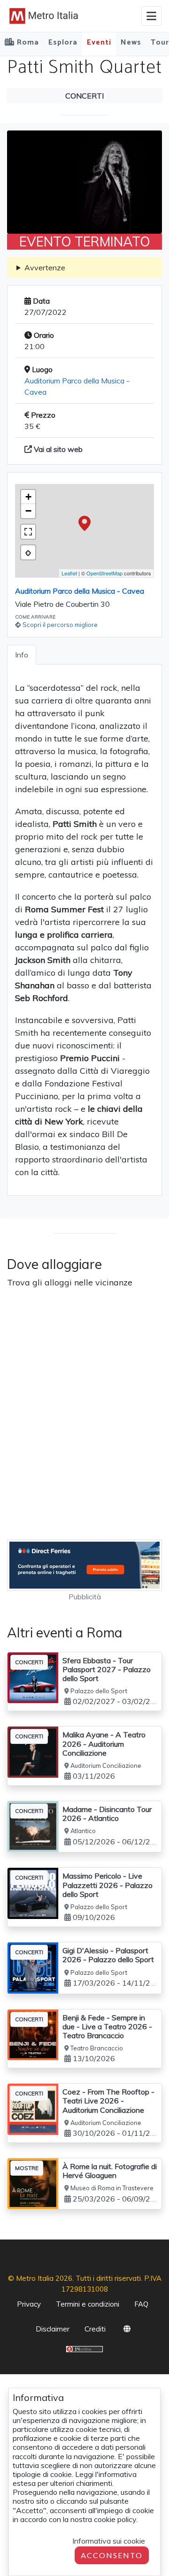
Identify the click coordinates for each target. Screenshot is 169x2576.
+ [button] (28, 497)
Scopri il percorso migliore (60, 625)
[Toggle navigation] (151, 16)
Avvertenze (45, 268)
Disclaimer (53, 2329)
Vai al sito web (57, 449)
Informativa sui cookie (109, 2541)
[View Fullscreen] (28, 532)
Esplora (63, 42)
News (131, 42)
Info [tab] (22, 655)
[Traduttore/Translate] (127, 2331)
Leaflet (69, 573)
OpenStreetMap (104, 573)
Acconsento (112, 2555)
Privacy (29, 2304)
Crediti (95, 2329)
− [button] (28, 511)
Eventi (99, 42)
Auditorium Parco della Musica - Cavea (80, 591)
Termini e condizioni (88, 2304)
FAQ (141, 2304)
